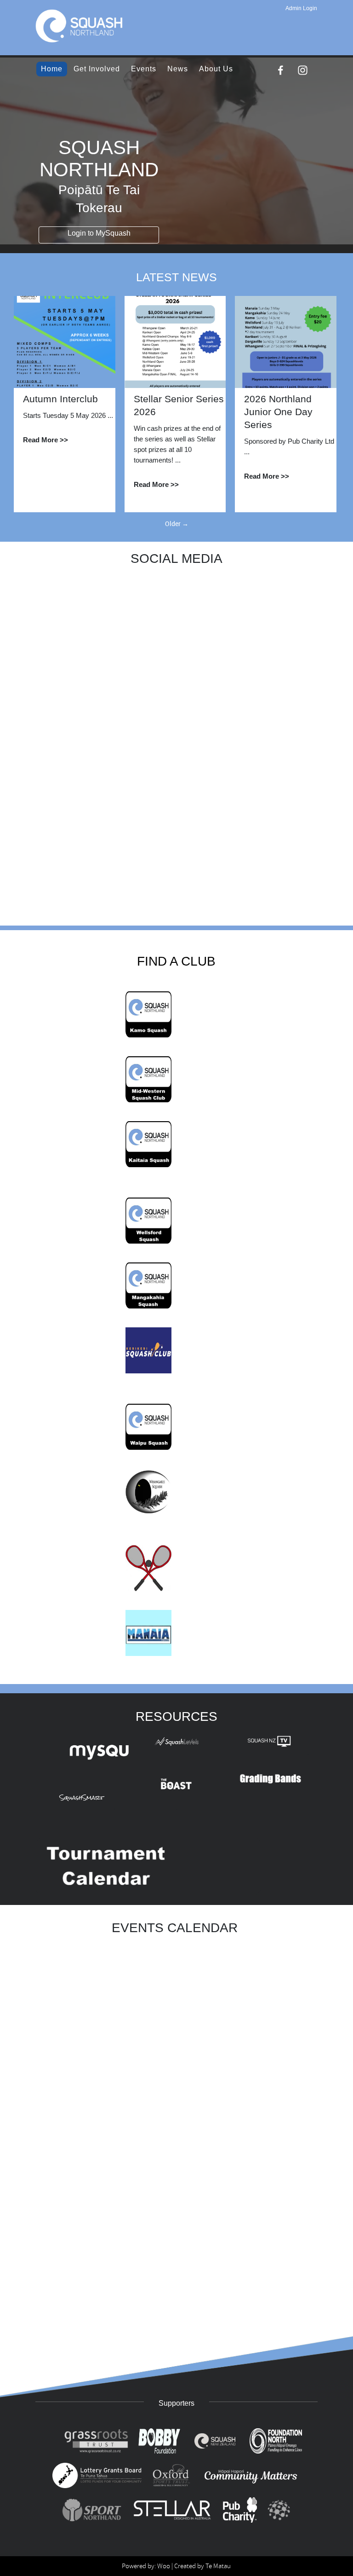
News (178, 69)
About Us (216, 69)
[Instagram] (303, 70)
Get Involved (97, 69)
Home (52, 69)
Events (144, 69)
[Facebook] (281, 70)
